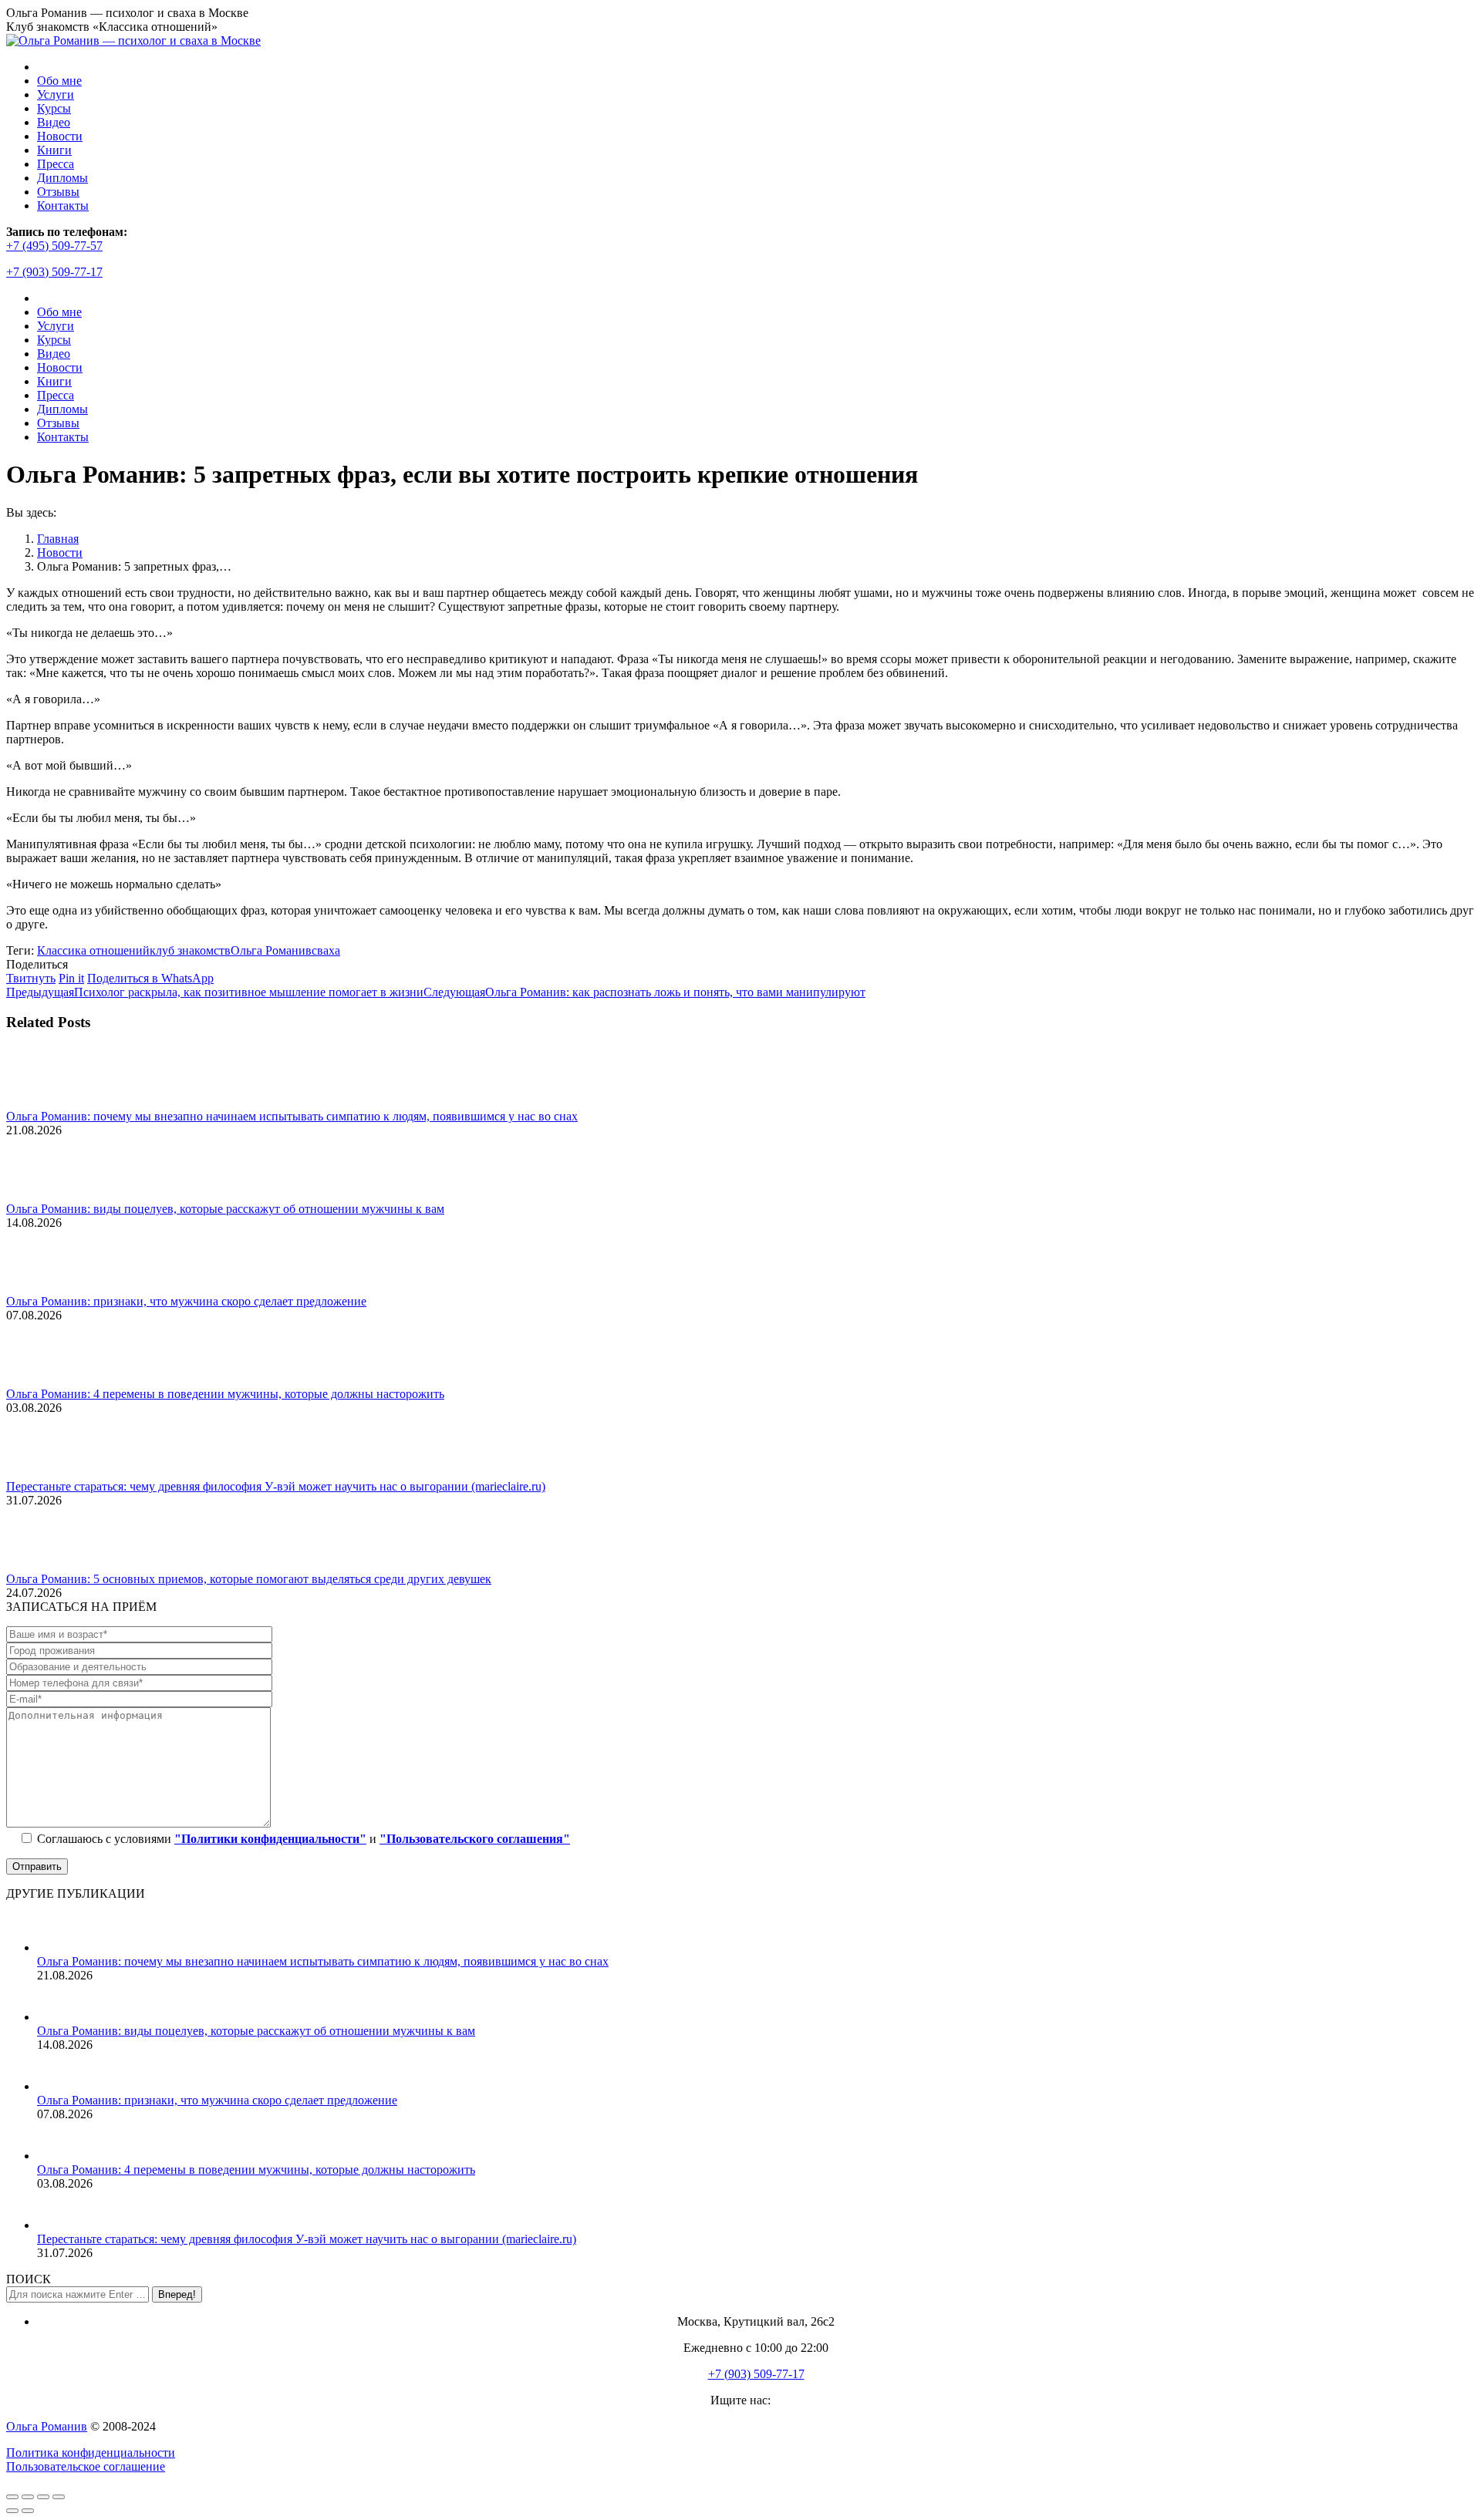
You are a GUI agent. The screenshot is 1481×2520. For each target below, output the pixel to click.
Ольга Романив (271, 950)
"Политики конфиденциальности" (270, 1839)
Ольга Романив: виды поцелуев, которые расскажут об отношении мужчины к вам (225, 1209)
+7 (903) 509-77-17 (54, 272)
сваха (326, 950)
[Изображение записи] (49, 1102)
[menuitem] (59, 81)
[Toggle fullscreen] (43, 2497)
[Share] (28, 2497)
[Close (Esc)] (12, 2497)
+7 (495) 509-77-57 (54, 246)
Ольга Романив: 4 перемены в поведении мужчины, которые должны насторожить (225, 1394)
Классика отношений (93, 950)
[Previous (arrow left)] (12, 2511)
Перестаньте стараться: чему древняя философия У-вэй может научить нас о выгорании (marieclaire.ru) (276, 1486)
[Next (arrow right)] (28, 2511)
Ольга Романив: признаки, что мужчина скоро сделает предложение (186, 1301)
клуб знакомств (190, 950)
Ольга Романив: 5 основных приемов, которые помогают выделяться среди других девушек (249, 1579)
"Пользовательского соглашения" (475, 1839)
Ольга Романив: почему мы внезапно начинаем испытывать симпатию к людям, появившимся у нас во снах (292, 1116)
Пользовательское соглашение (86, 2466)
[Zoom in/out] (59, 2497)
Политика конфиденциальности (91, 2453)
